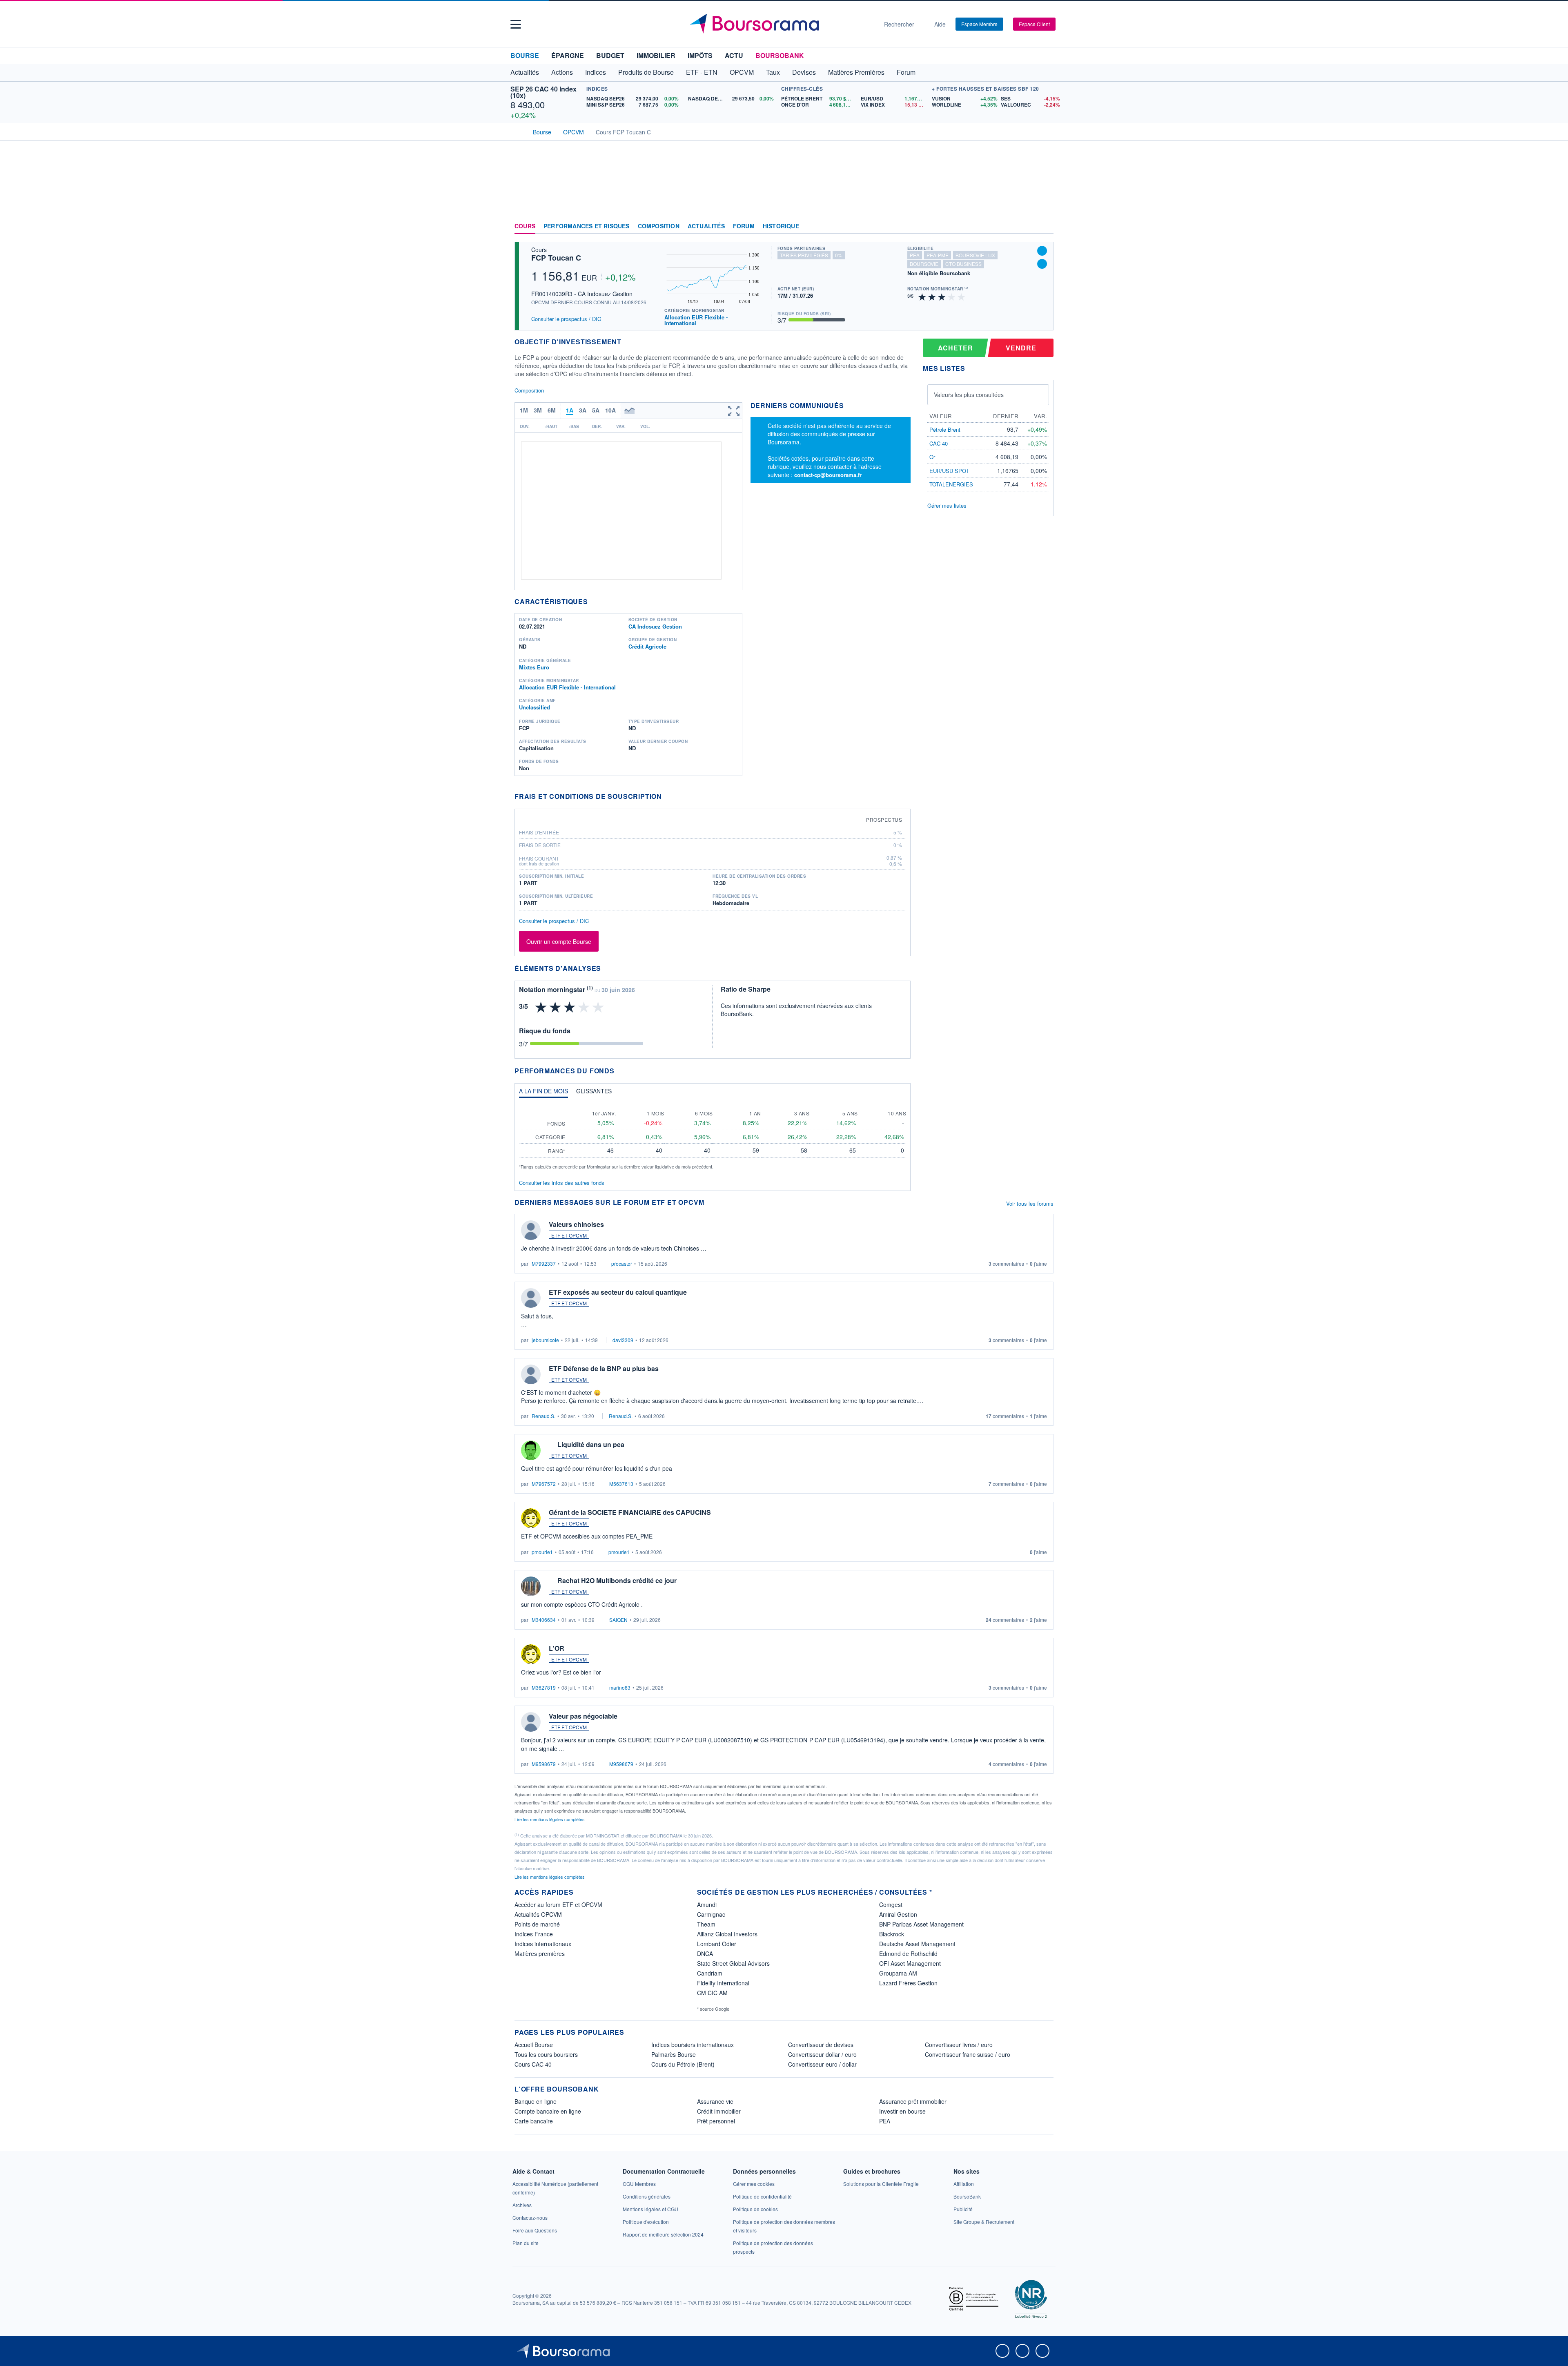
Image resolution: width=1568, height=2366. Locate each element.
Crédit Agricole (647, 646)
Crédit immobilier (719, 2111)
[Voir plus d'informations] (667, 796)
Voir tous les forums (1030, 1203)
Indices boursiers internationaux (693, 2045)
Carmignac (711, 1914)
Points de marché (537, 1924)
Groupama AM (898, 1973)
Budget (610, 55)
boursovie (924, 264)
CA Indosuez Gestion (655, 626)
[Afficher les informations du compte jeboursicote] (531, 1298)
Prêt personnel (716, 2121)
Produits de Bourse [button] (646, 72)
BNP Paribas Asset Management (921, 1924)
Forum (906, 72)
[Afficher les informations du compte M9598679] (531, 1722)
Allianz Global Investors (727, 1934)
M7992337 (544, 1263)
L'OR (557, 1648)
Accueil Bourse (534, 2045)
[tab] (543, 1093)
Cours (525, 226)
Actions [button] (562, 72)
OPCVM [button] (742, 72)
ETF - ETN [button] (702, 72)
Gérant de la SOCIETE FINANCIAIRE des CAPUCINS (630, 1512)
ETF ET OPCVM (569, 1235)
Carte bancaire (534, 2121)
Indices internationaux (543, 1944)
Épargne (568, 55)
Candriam (710, 1973)
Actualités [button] (525, 72)
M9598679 (544, 1764)
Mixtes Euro (534, 667)
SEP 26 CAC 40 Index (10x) (543, 92)
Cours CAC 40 (533, 2064)
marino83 (620, 1687)
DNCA (705, 1953)
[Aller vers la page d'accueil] (781, 24)
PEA (885, 2121)
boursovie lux (975, 255)
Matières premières (540, 1953)
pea (915, 255)
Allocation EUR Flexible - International (696, 320)
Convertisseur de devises (821, 2045)
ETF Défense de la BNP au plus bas (604, 1368)
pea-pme (938, 255)
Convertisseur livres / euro (959, 2045)
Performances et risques (587, 226)
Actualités (706, 226)
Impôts (700, 55)
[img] (962, 296)
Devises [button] (804, 72)
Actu (734, 55)
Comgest (891, 1904)
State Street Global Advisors (733, 1963)
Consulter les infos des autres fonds (562, 1183)
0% (839, 255)
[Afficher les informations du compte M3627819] (531, 1654)
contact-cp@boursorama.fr (828, 475)
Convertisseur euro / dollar (822, 2064)
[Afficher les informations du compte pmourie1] (531, 1518)
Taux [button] (773, 72)
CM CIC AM (712, 1993)
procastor (622, 1263)
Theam (706, 1924)
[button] (516, 24)
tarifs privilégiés (804, 255)
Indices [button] (596, 72)
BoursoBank (780, 55)
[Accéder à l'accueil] (518, 131)
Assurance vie (715, 2101)
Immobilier (656, 55)
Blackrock (892, 1934)
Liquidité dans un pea (591, 1444)
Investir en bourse (902, 2111)
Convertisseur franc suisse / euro (968, 2054)
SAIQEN (618, 1620)
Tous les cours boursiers (546, 2054)
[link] (522, 2205)
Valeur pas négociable (583, 1716)
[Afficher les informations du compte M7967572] (531, 1450)
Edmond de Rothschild (908, 1953)
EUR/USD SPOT (949, 471)
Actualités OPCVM (538, 1914)
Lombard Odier (717, 1944)
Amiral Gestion (898, 1914)
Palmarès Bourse (674, 2054)
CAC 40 (939, 443)
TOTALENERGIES (951, 484)
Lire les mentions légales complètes (550, 1819)
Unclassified (535, 707)
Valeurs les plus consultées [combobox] (969, 395)
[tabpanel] (713, 1137)
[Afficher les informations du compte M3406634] (531, 1586)
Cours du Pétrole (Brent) (683, 2064)
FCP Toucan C (556, 258)
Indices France (534, 1934)
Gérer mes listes (947, 505)
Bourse (525, 55)
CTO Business (963, 264)
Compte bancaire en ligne (548, 2111)
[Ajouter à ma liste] (1042, 264)
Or (932, 457)
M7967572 (544, 1484)
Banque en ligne (536, 2101)
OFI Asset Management (910, 1963)
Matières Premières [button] (856, 72)
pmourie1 (542, 1552)
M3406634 (544, 1620)
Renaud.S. (543, 1416)
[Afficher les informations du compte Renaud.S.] (531, 1374)
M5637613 (621, 1484)
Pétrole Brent (945, 429)
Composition (659, 226)
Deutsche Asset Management (917, 1944)
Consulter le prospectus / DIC (566, 319)
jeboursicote (545, 1340)
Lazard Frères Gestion (908, 1983)
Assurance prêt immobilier (913, 2101)
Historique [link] (781, 226)
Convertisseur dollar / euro (822, 2054)
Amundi (707, 1904)
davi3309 (623, 1340)
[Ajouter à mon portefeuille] (1042, 251)
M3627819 (544, 1687)
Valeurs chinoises (576, 1224)
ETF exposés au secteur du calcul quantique (618, 1292)
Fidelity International (723, 1983)
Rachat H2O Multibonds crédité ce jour (617, 1580)
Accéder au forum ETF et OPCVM (558, 1904)
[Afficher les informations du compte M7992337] (531, 1230)
